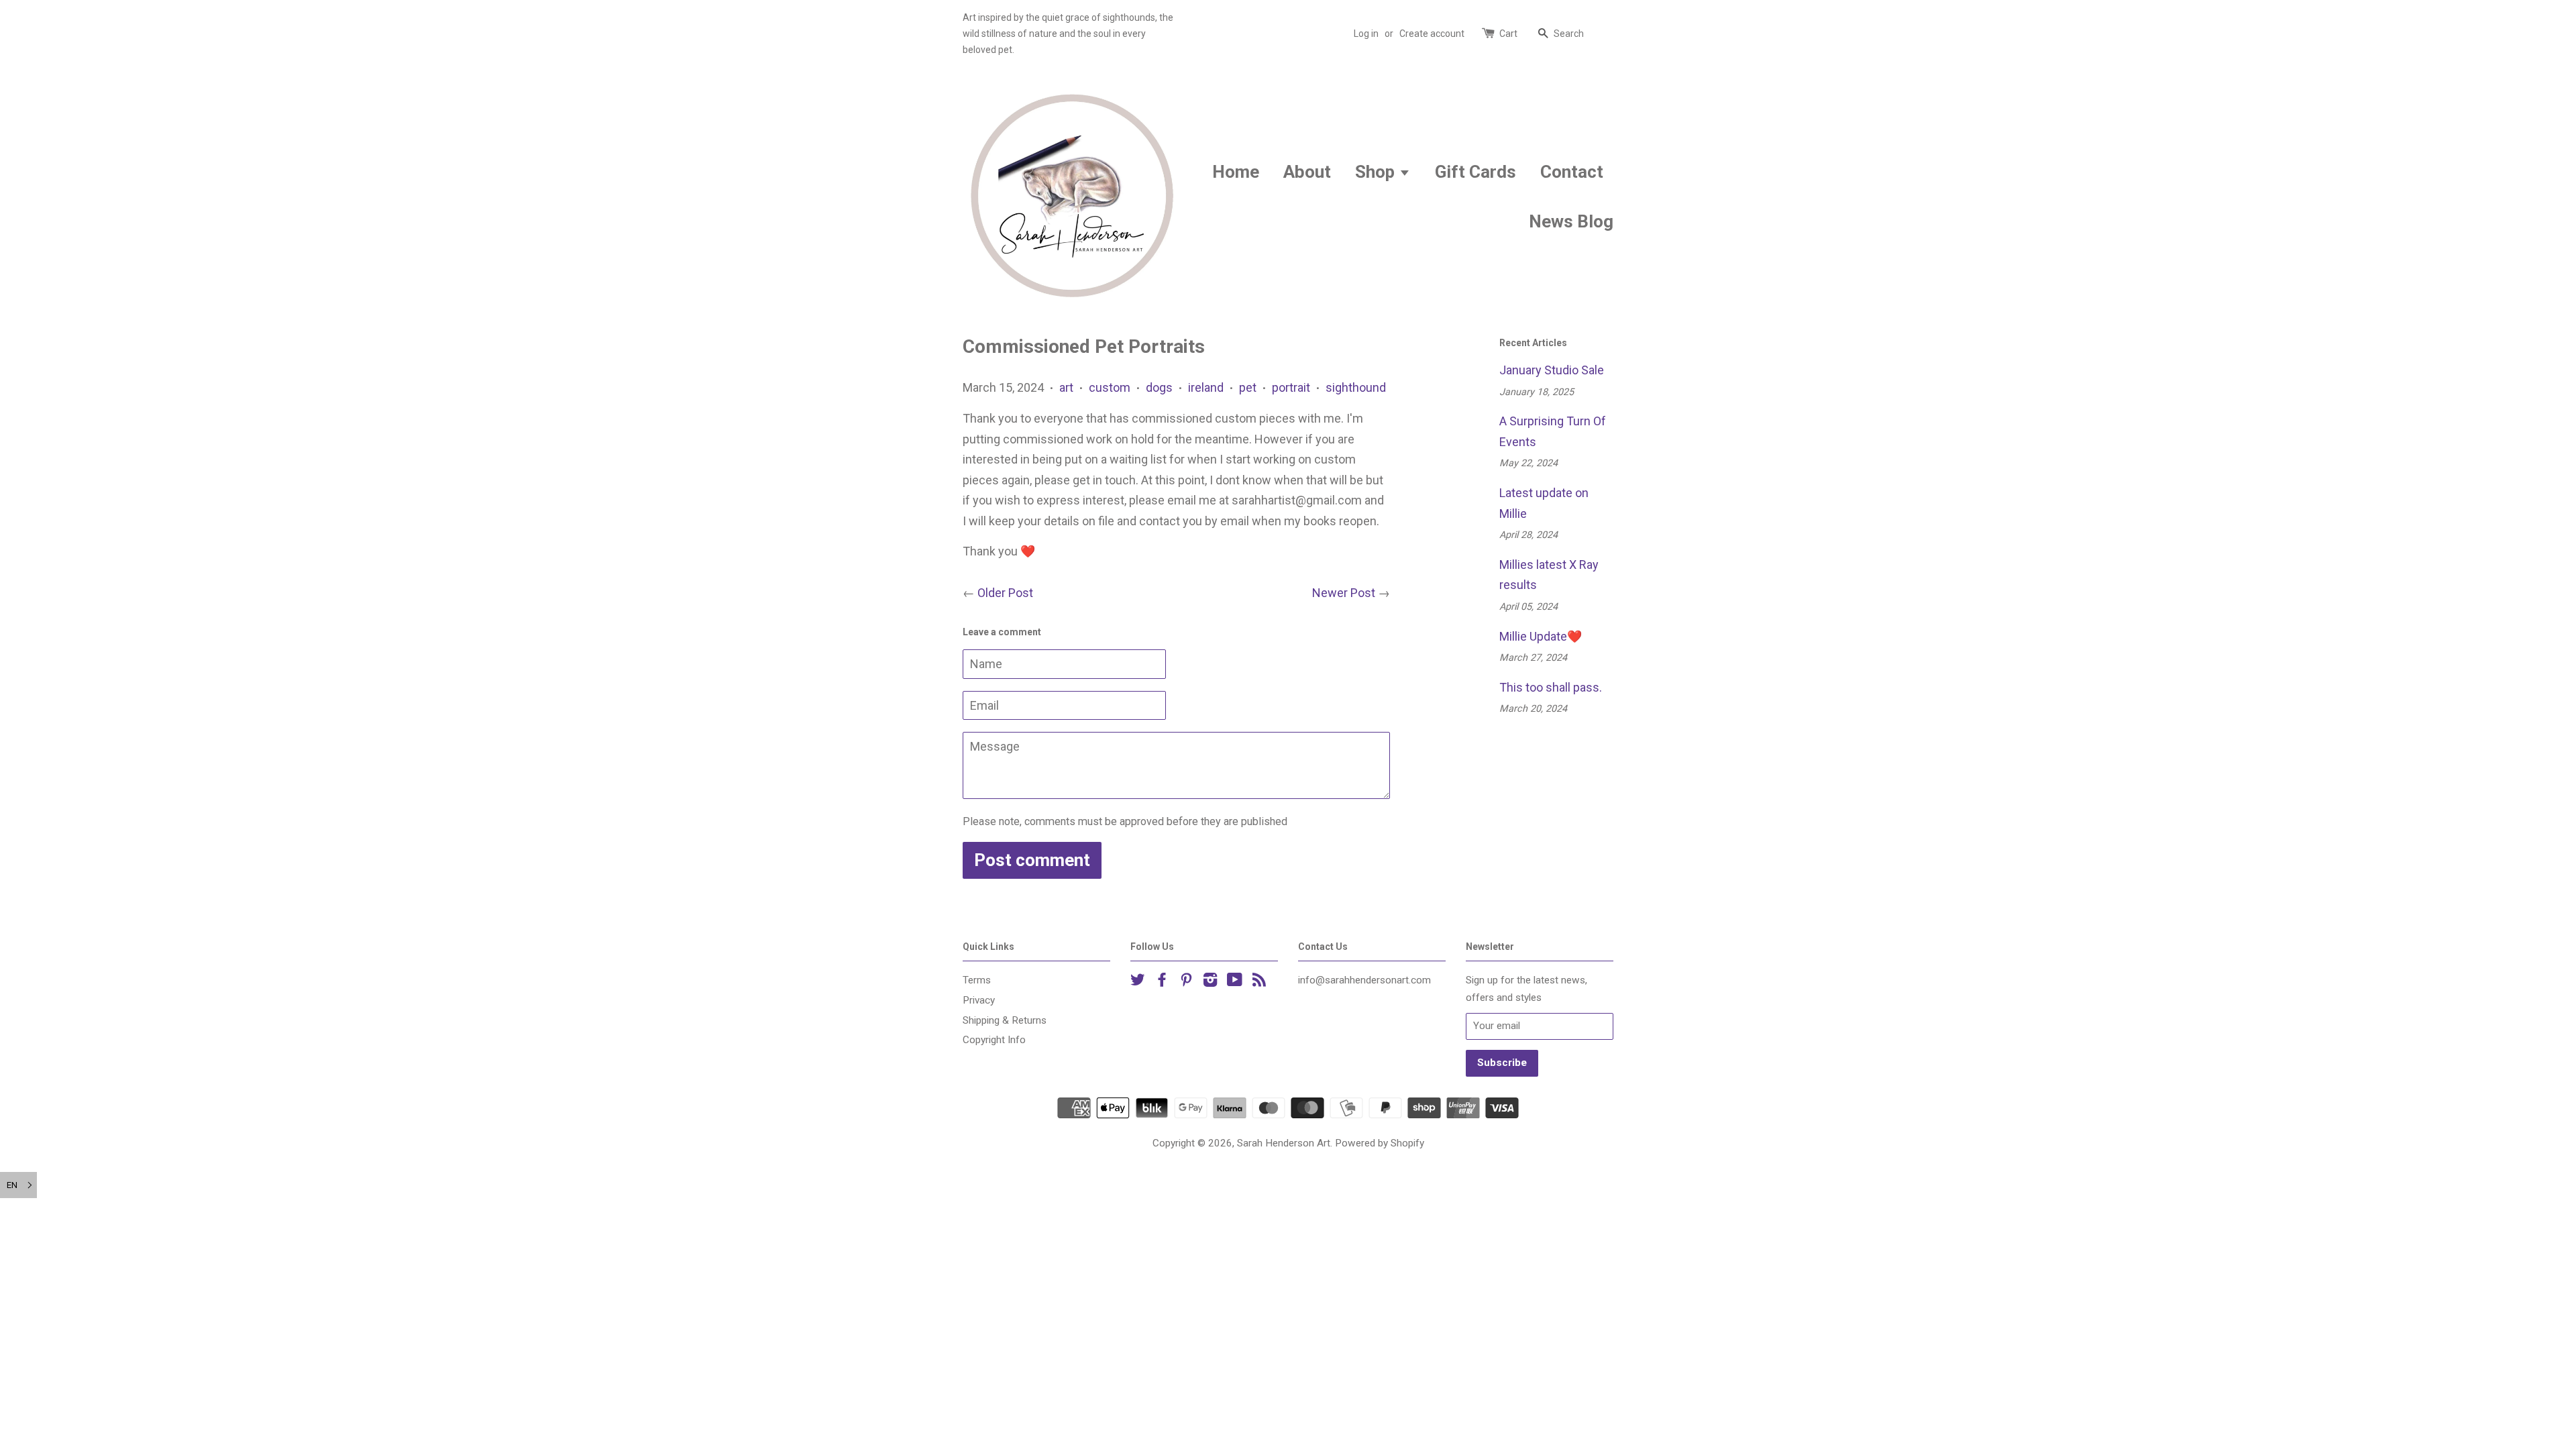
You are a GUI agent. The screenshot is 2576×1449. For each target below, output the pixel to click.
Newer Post (1344, 593)
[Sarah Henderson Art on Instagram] (1210, 982)
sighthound (1356, 387)
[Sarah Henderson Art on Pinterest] (1186, 982)
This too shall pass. (1551, 687)
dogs (1159, 387)
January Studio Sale (1552, 370)
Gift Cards (1475, 172)
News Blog (1571, 221)
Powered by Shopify (1380, 1143)
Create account (1432, 34)
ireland (1206, 387)
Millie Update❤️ (1541, 636)
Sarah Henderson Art (1284, 1143)
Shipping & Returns (1005, 1020)
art (1066, 387)
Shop (1377, 172)
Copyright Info (994, 1040)
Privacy (979, 1000)
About (1307, 172)
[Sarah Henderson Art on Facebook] (1162, 982)
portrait (1291, 387)
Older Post (1005, 593)
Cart (1508, 34)
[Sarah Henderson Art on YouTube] (1235, 982)
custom (1110, 387)
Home (1236, 172)
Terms (977, 980)
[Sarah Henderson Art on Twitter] (1138, 982)
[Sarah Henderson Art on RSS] (1259, 982)
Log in (1366, 34)
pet (1248, 387)
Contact (1572, 172)
